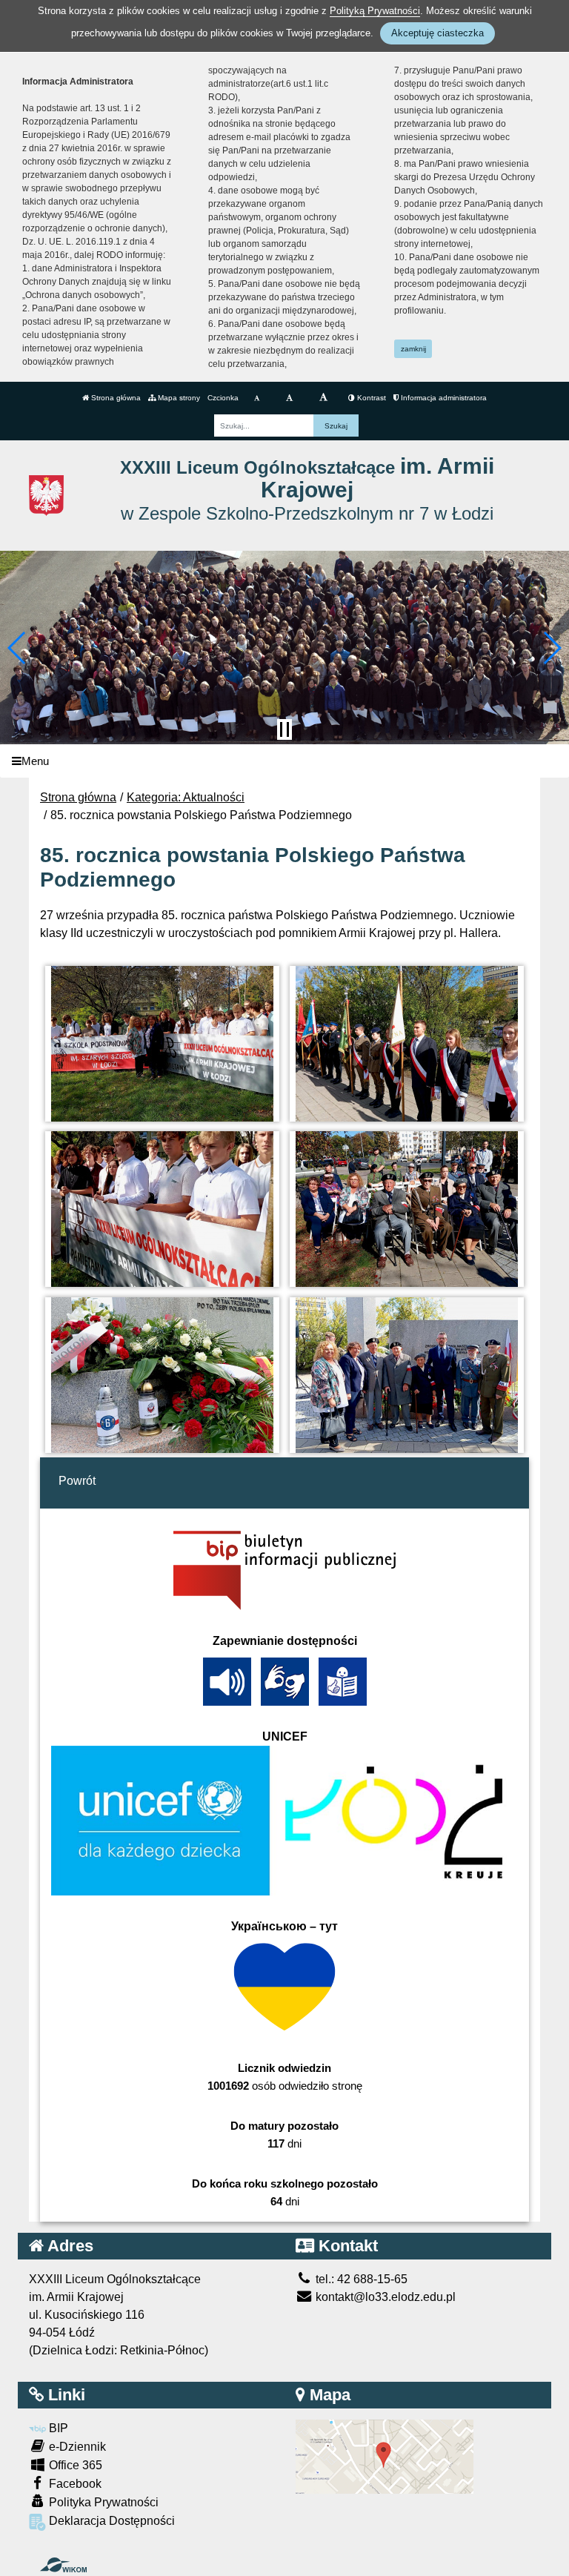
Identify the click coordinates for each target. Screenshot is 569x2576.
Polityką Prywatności (375, 11)
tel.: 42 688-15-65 (360, 2279)
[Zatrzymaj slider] (284, 729)
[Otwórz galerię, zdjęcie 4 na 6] (407, 1209)
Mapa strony (178, 398)
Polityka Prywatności (102, 2502)
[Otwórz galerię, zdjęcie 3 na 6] (163, 1209)
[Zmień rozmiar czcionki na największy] (323, 398)
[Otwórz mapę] (385, 2456)
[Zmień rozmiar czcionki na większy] (289, 398)
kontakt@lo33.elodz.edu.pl (384, 2297)
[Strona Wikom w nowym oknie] (63, 2565)
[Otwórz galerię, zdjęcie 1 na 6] (163, 1044)
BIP (57, 2428)
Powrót (77, 1481)
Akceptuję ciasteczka (437, 33)
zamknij (413, 349)
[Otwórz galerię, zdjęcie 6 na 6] (407, 1375)
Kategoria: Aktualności (186, 797)
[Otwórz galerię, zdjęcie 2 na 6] (407, 1044)
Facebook (74, 2484)
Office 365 (74, 2465)
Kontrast (370, 398)
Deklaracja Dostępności (110, 2521)
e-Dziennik (76, 2447)
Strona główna (115, 398)
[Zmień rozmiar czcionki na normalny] (257, 398)
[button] (17, 648)
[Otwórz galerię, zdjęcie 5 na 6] (163, 1375)
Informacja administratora (443, 398)
